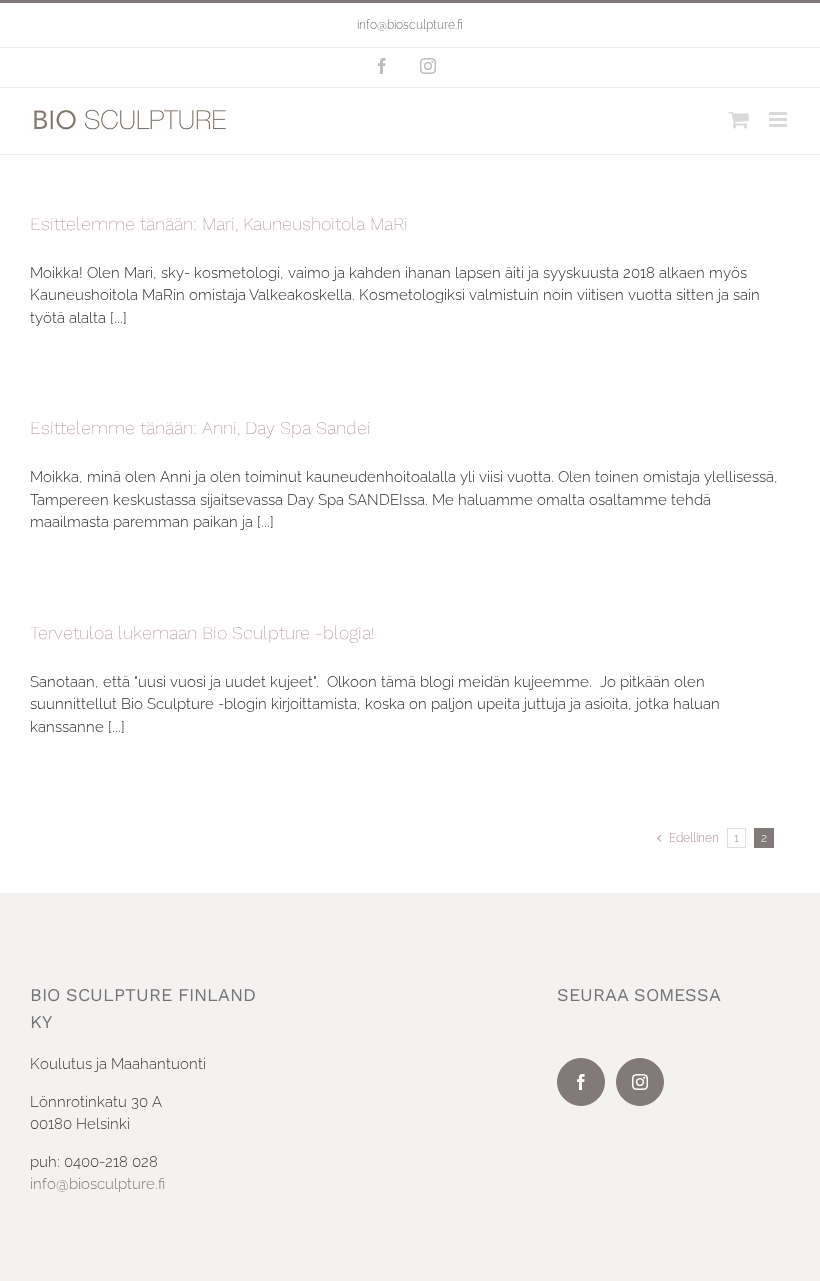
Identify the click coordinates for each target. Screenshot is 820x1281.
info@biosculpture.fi (410, 25)
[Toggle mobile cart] (739, 119)
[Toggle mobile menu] (779, 119)
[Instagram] (640, 1082)
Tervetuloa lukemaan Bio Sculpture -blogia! (202, 632)
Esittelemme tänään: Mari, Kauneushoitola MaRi (219, 223)
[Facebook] (581, 1082)
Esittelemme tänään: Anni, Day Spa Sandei (200, 427)
